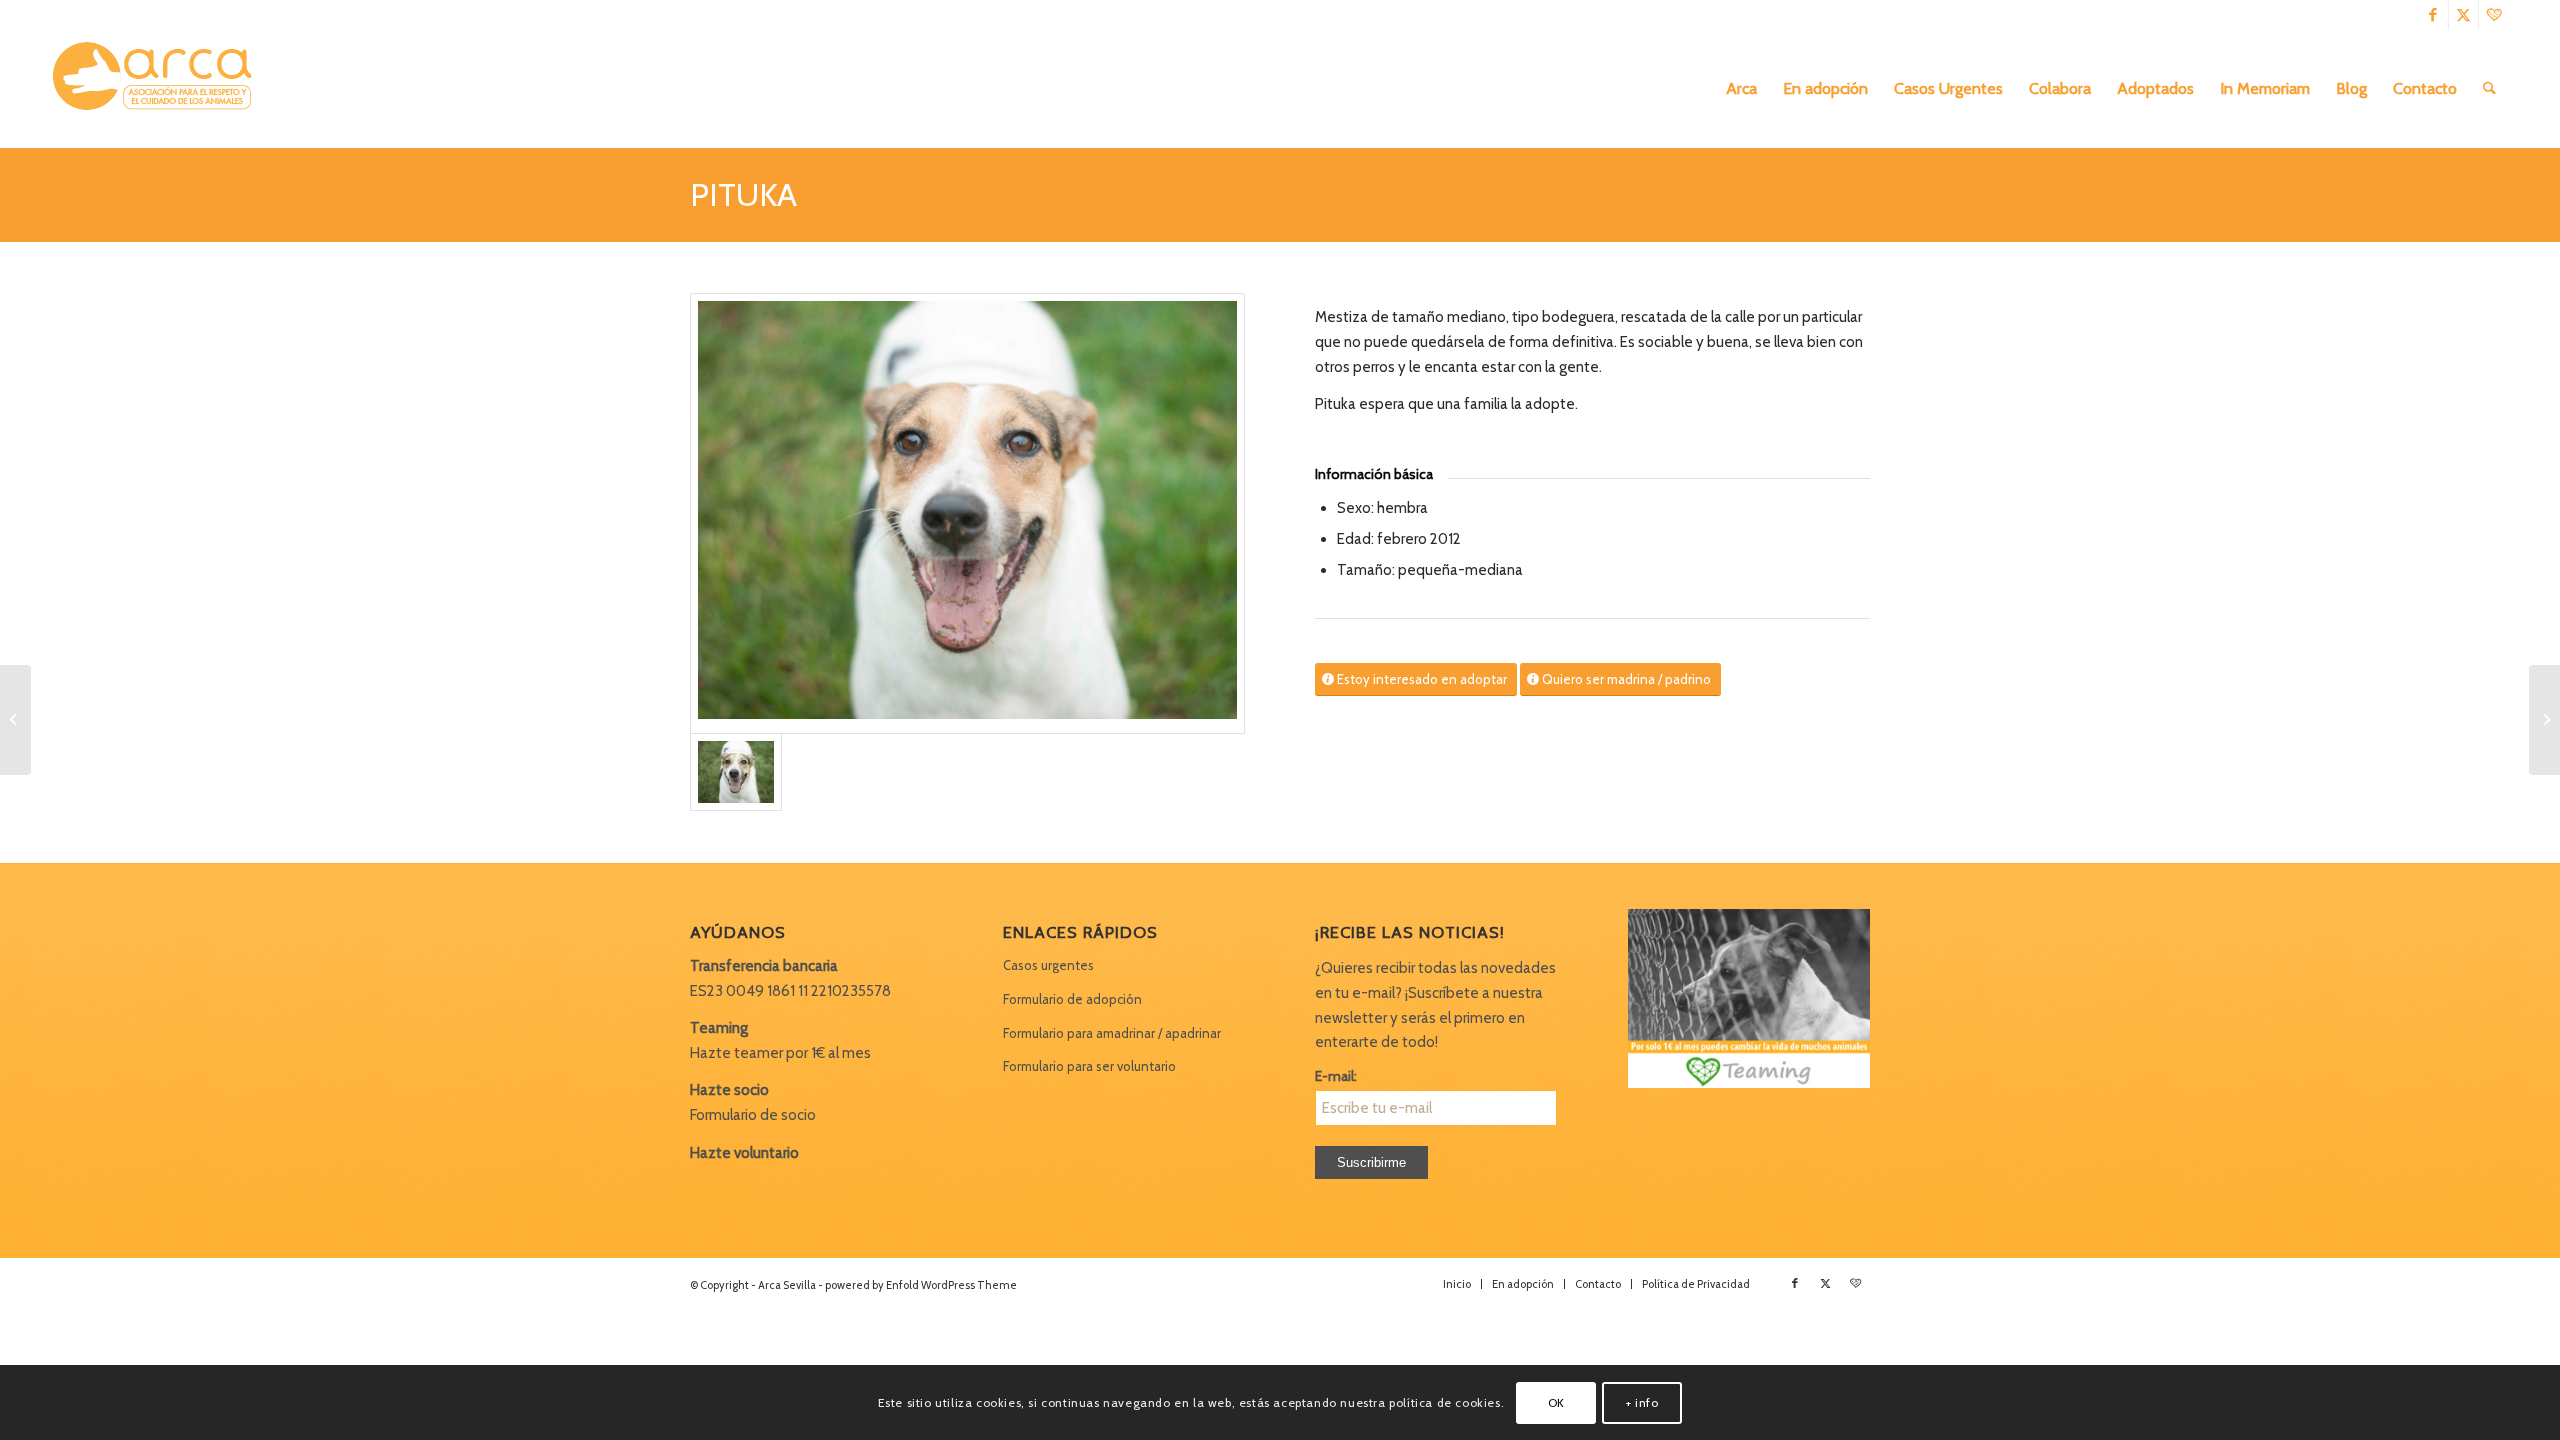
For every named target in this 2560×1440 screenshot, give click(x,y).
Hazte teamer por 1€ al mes (780, 1053)
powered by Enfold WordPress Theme (921, 1285)
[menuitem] (1741, 89)
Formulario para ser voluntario (1089, 1066)
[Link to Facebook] (2433, 15)
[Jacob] (15, 720)
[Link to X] (2463, 15)
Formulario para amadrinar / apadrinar (1112, 1033)
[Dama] (2544, 720)
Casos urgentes (1048, 965)
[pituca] (967, 514)
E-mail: (1336, 1076)
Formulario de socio (753, 1115)
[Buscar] (2489, 89)
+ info (1642, 1401)
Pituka (743, 194)
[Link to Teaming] (2494, 15)
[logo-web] (159, 89)
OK (1556, 1401)
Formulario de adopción (1072, 999)
